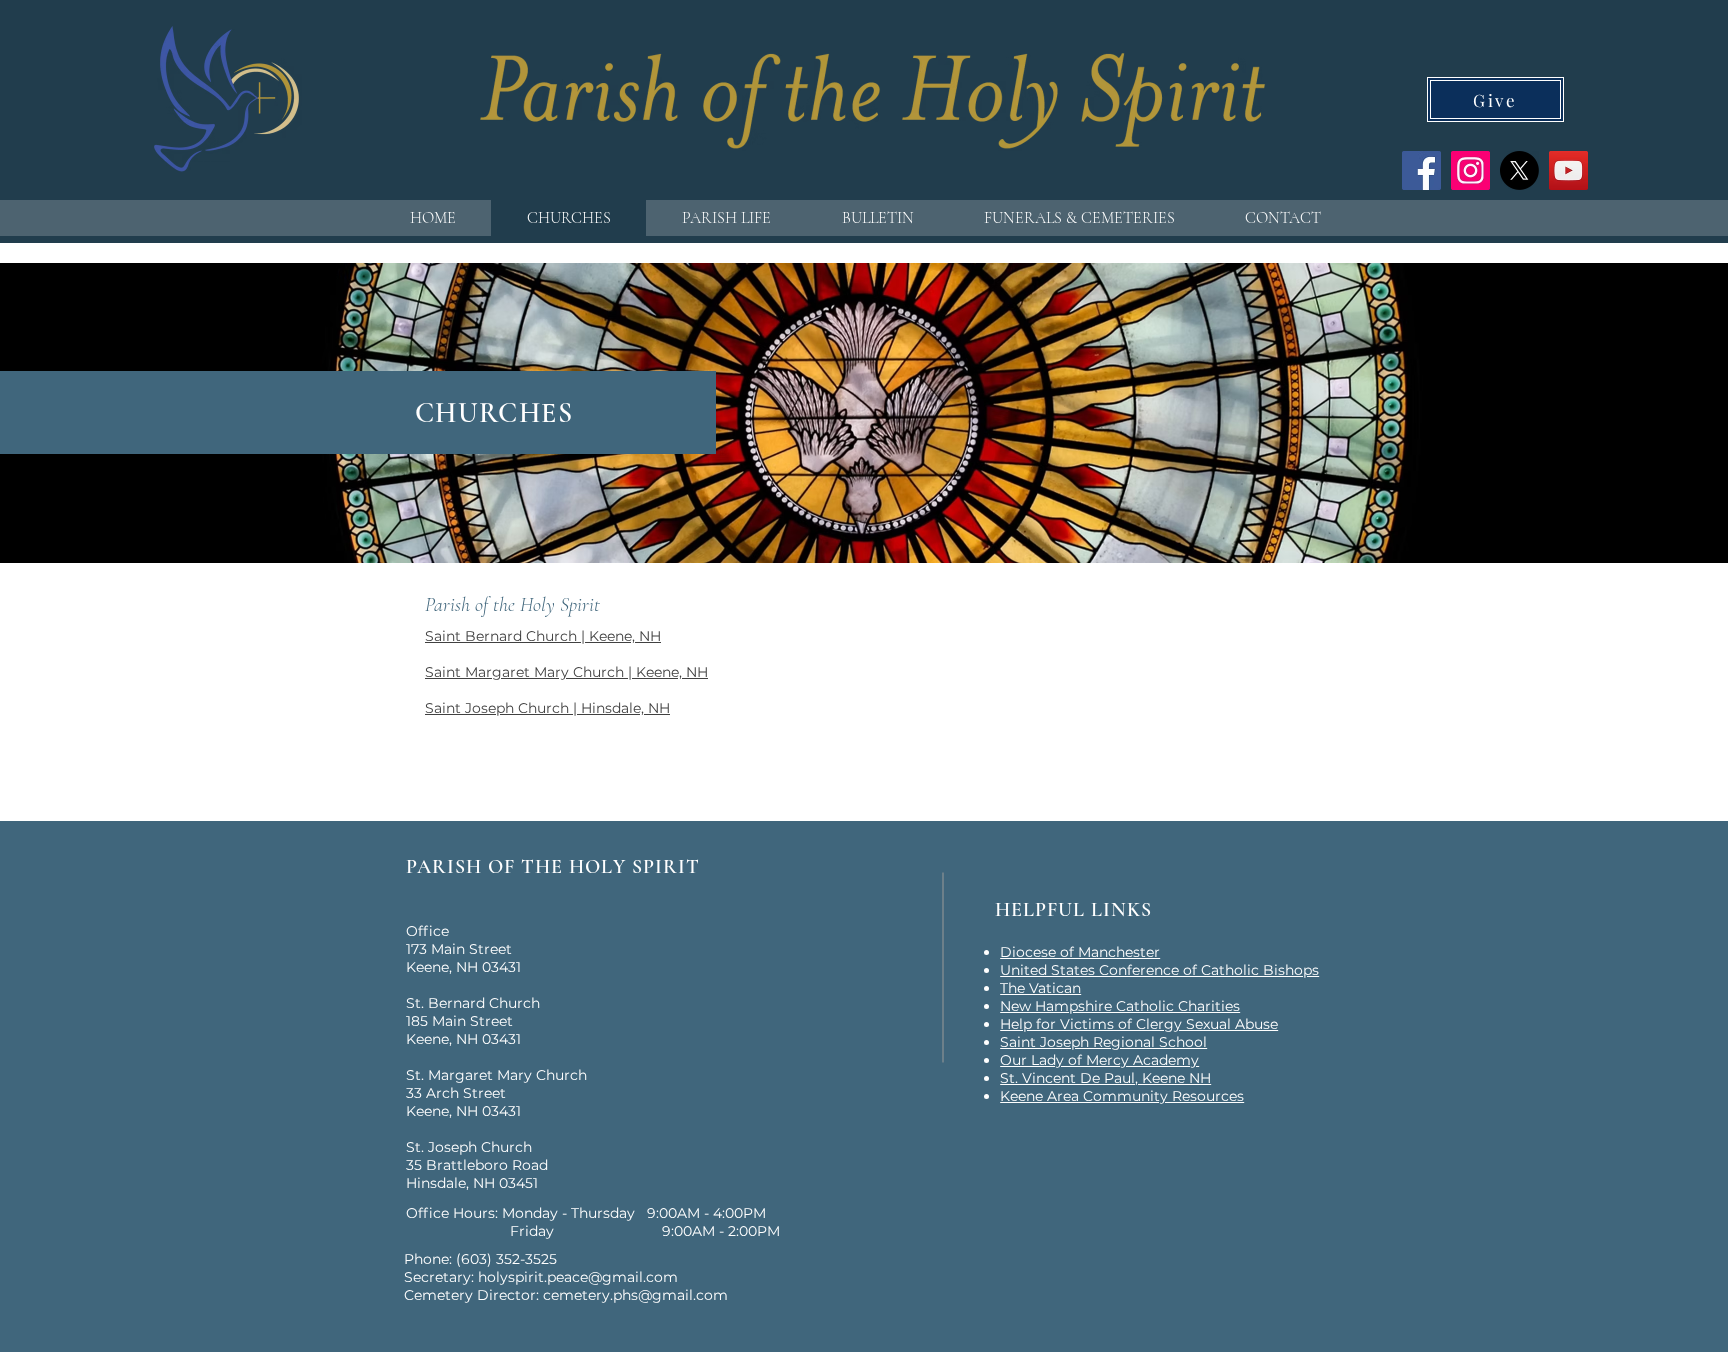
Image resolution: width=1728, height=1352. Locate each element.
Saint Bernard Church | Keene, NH (543, 636)
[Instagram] (1470, 170)
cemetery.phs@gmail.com (635, 1295)
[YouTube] (1568, 170)
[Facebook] (1421, 170)
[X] (1519, 170)
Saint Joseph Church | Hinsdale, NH (547, 708)
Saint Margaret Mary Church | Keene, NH (566, 672)
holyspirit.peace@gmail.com (578, 1277)
